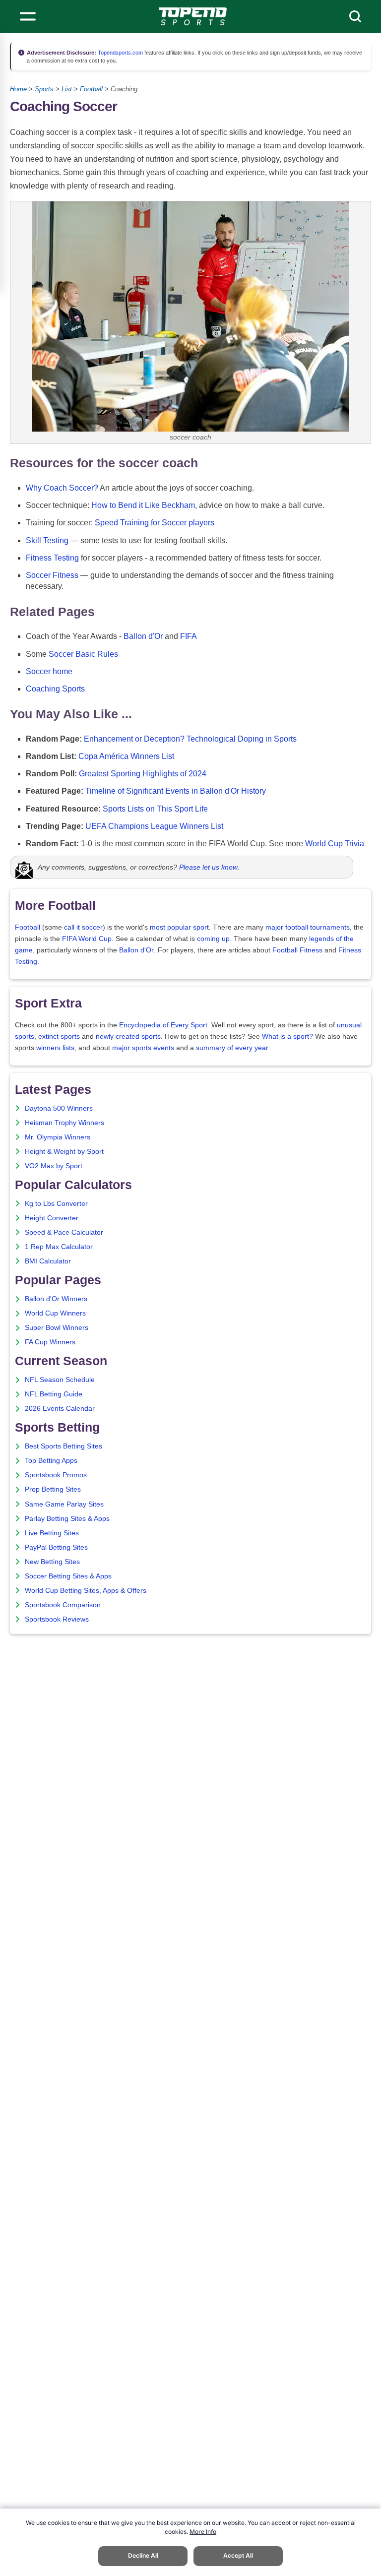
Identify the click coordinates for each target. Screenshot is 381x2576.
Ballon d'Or (143, 636)
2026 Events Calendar (60, 1409)
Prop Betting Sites (53, 1489)
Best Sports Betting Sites (63, 1446)
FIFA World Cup (87, 939)
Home (18, 89)
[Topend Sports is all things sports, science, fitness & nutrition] (193, 16)
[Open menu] (28, 16)
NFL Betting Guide (54, 1394)
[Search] (355, 16)
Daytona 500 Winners (59, 1108)
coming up (213, 939)
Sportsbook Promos (56, 1475)
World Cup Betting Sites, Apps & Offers (86, 1591)
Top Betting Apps (51, 1461)
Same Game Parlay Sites (64, 1504)
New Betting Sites (52, 1562)
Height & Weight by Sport (64, 1152)
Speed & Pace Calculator (64, 1232)
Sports (44, 89)
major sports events (143, 1048)
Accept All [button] (238, 2555)
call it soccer (83, 927)
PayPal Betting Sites (56, 1547)
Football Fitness (297, 950)
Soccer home (49, 671)
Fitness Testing (52, 558)
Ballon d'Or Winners (56, 1299)
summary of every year (232, 1048)
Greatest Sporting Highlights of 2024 (143, 774)
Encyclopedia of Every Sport (163, 1025)
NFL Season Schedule (60, 1380)
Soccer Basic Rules (83, 654)
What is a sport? (287, 1037)
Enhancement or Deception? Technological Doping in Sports (190, 739)
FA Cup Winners (50, 1342)
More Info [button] (203, 2532)
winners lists (55, 1048)
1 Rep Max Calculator (59, 1247)
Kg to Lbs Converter (56, 1204)
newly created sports (128, 1037)
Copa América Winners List (126, 756)
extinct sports (59, 1037)
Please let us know (208, 867)
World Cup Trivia (335, 844)
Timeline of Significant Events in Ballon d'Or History (176, 791)
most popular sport (179, 927)
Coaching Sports (55, 689)
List (67, 89)
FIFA (189, 636)
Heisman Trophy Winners (64, 1123)
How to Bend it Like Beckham (143, 505)
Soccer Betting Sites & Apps (68, 1576)
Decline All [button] (143, 2555)
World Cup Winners (55, 1313)
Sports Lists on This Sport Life (155, 809)
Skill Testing (47, 540)
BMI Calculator (48, 1261)
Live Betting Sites (52, 1533)
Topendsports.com (120, 53)
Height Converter (52, 1218)
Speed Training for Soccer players (155, 523)
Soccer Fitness (52, 575)
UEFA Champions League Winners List (154, 826)
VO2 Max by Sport (54, 1166)
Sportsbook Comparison (63, 1605)
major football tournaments (308, 927)
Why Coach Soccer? (62, 488)
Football (91, 89)
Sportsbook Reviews (57, 1619)
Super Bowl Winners (57, 1328)
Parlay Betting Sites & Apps (67, 1519)
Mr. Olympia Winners (58, 1137)
